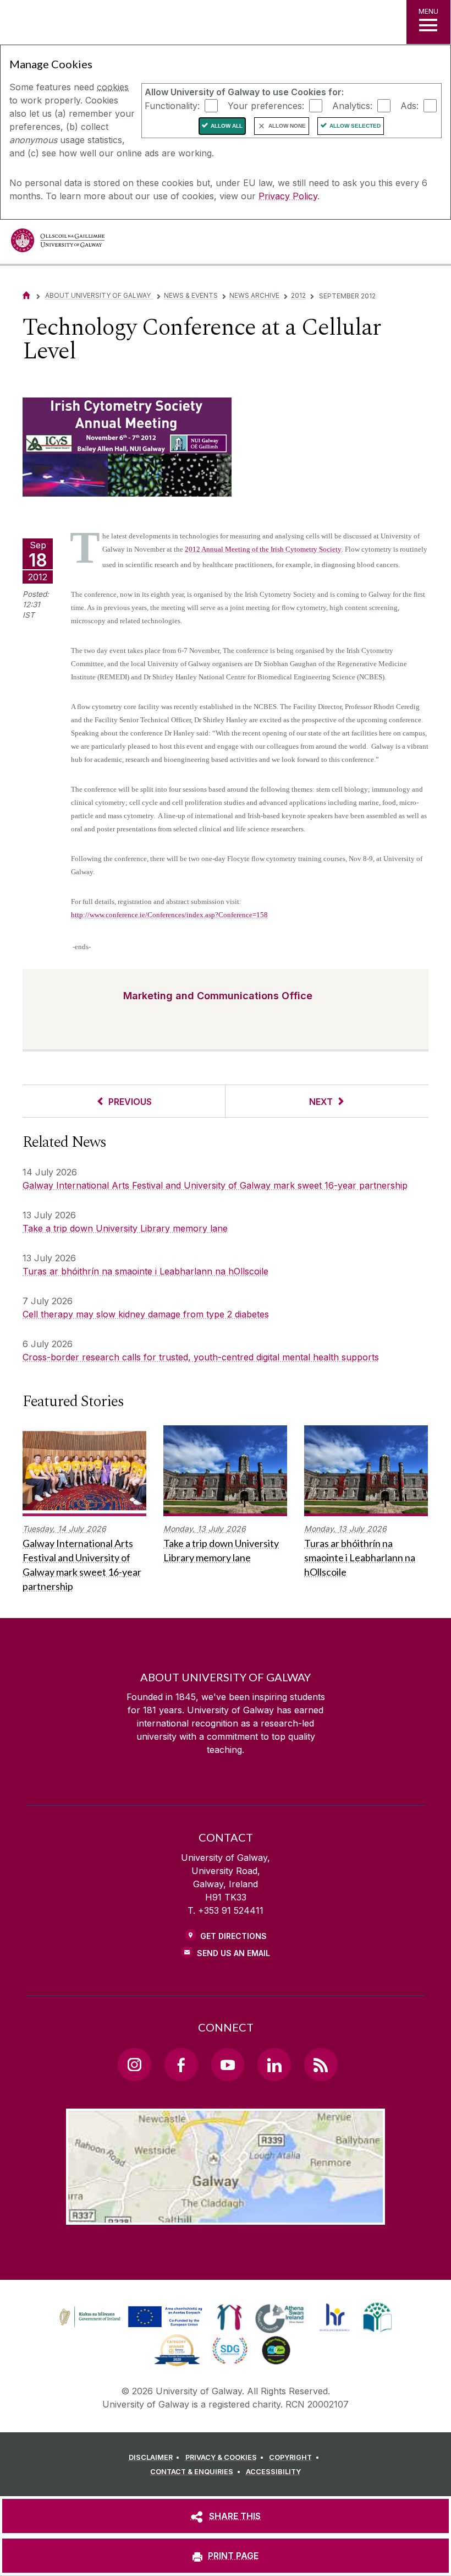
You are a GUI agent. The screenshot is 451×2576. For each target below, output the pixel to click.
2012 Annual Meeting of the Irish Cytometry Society (263, 549)
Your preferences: (266, 105)
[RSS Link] (321, 2065)
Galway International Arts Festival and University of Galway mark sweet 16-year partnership (215, 1185)
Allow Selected (355, 126)
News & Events (191, 295)
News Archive (254, 295)
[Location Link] (226, 2216)
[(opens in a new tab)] (132, 2327)
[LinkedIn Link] (274, 2065)
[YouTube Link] (228, 2065)
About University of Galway (99, 295)
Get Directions (233, 1936)
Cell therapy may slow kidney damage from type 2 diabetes (146, 1314)
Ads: (409, 105)
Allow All (227, 126)
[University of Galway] (58, 243)
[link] (129, 2317)
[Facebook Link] (181, 2065)
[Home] (26, 295)
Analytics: (352, 105)
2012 (298, 295)
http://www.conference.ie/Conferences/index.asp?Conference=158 (169, 915)
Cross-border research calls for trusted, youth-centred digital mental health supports (201, 1357)
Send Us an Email (233, 1953)
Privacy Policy (288, 196)
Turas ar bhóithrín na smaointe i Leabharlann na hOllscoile (145, 1271)
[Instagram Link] (134, 2065)
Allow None (287, 126)
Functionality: (172, 105)
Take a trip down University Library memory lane (125, 1228)
